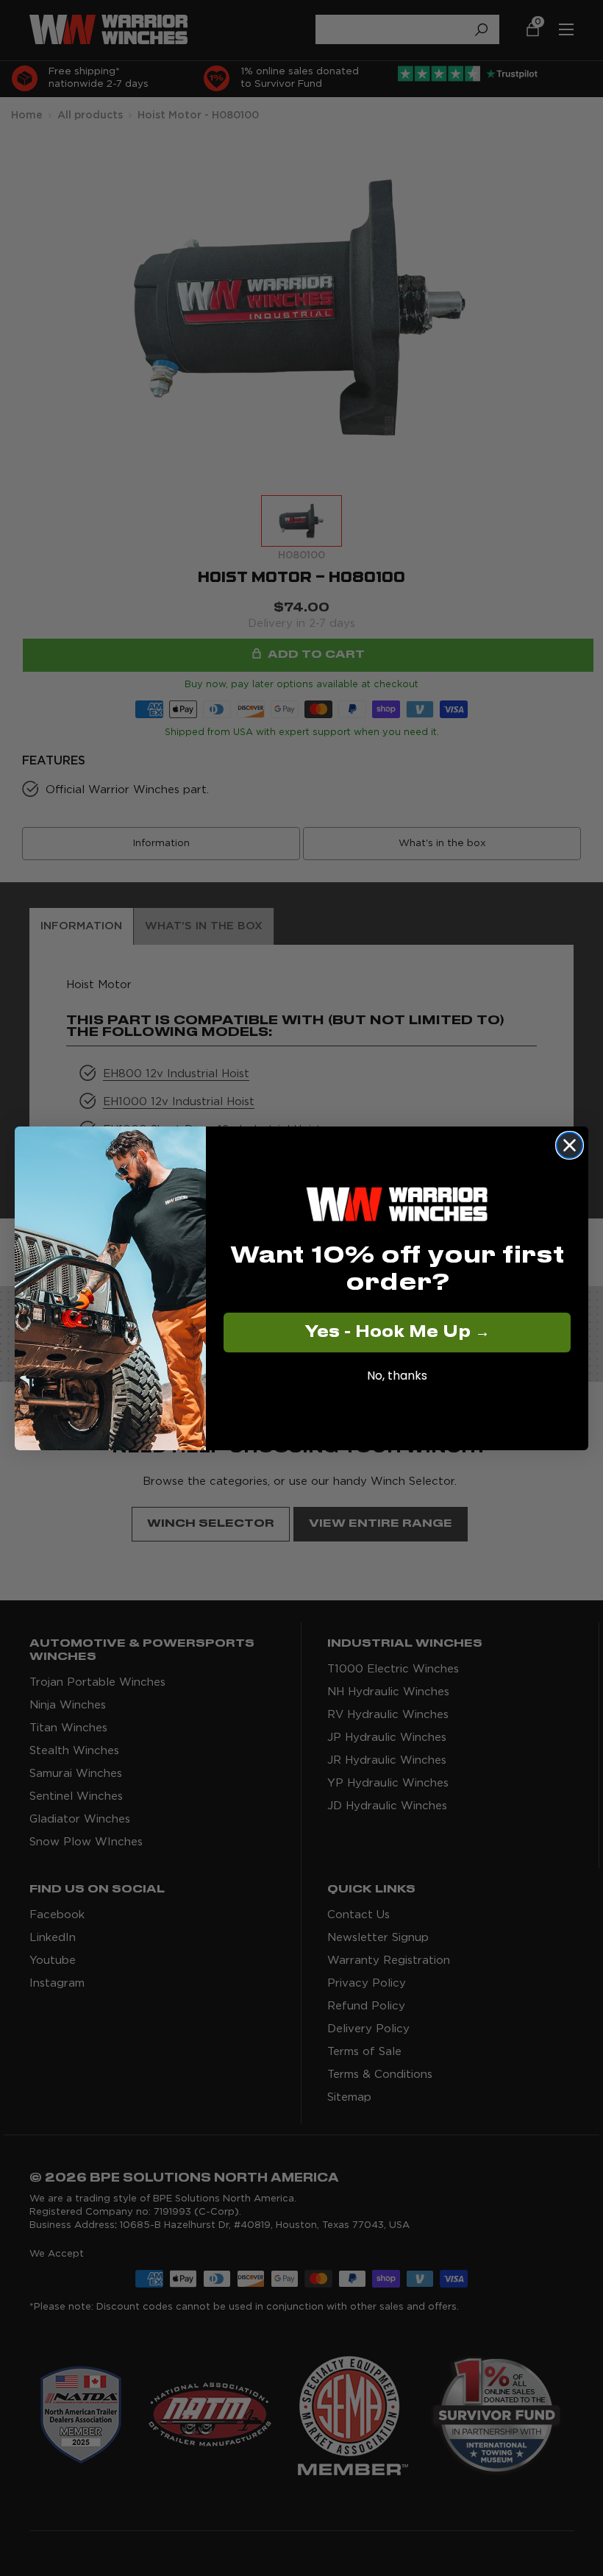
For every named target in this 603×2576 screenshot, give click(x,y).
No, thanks (397, 1376)
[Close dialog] (570, 1145)
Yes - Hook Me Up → (397, 1333)
